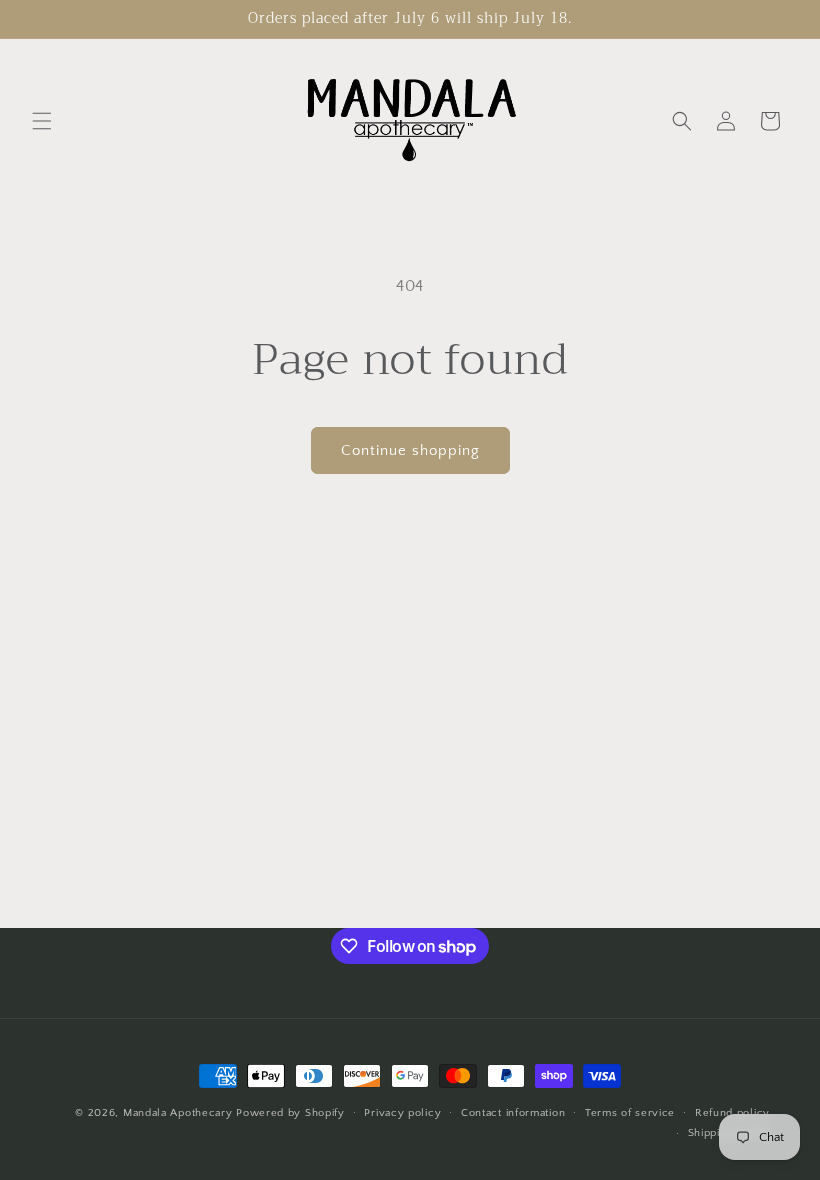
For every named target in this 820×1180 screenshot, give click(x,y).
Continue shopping (410, 450)
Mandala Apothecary (178, 1113)
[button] (42, 121)
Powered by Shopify (290, 1113)
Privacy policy (402, 1113)
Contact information (513, 1113)
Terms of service (630, 1113)
